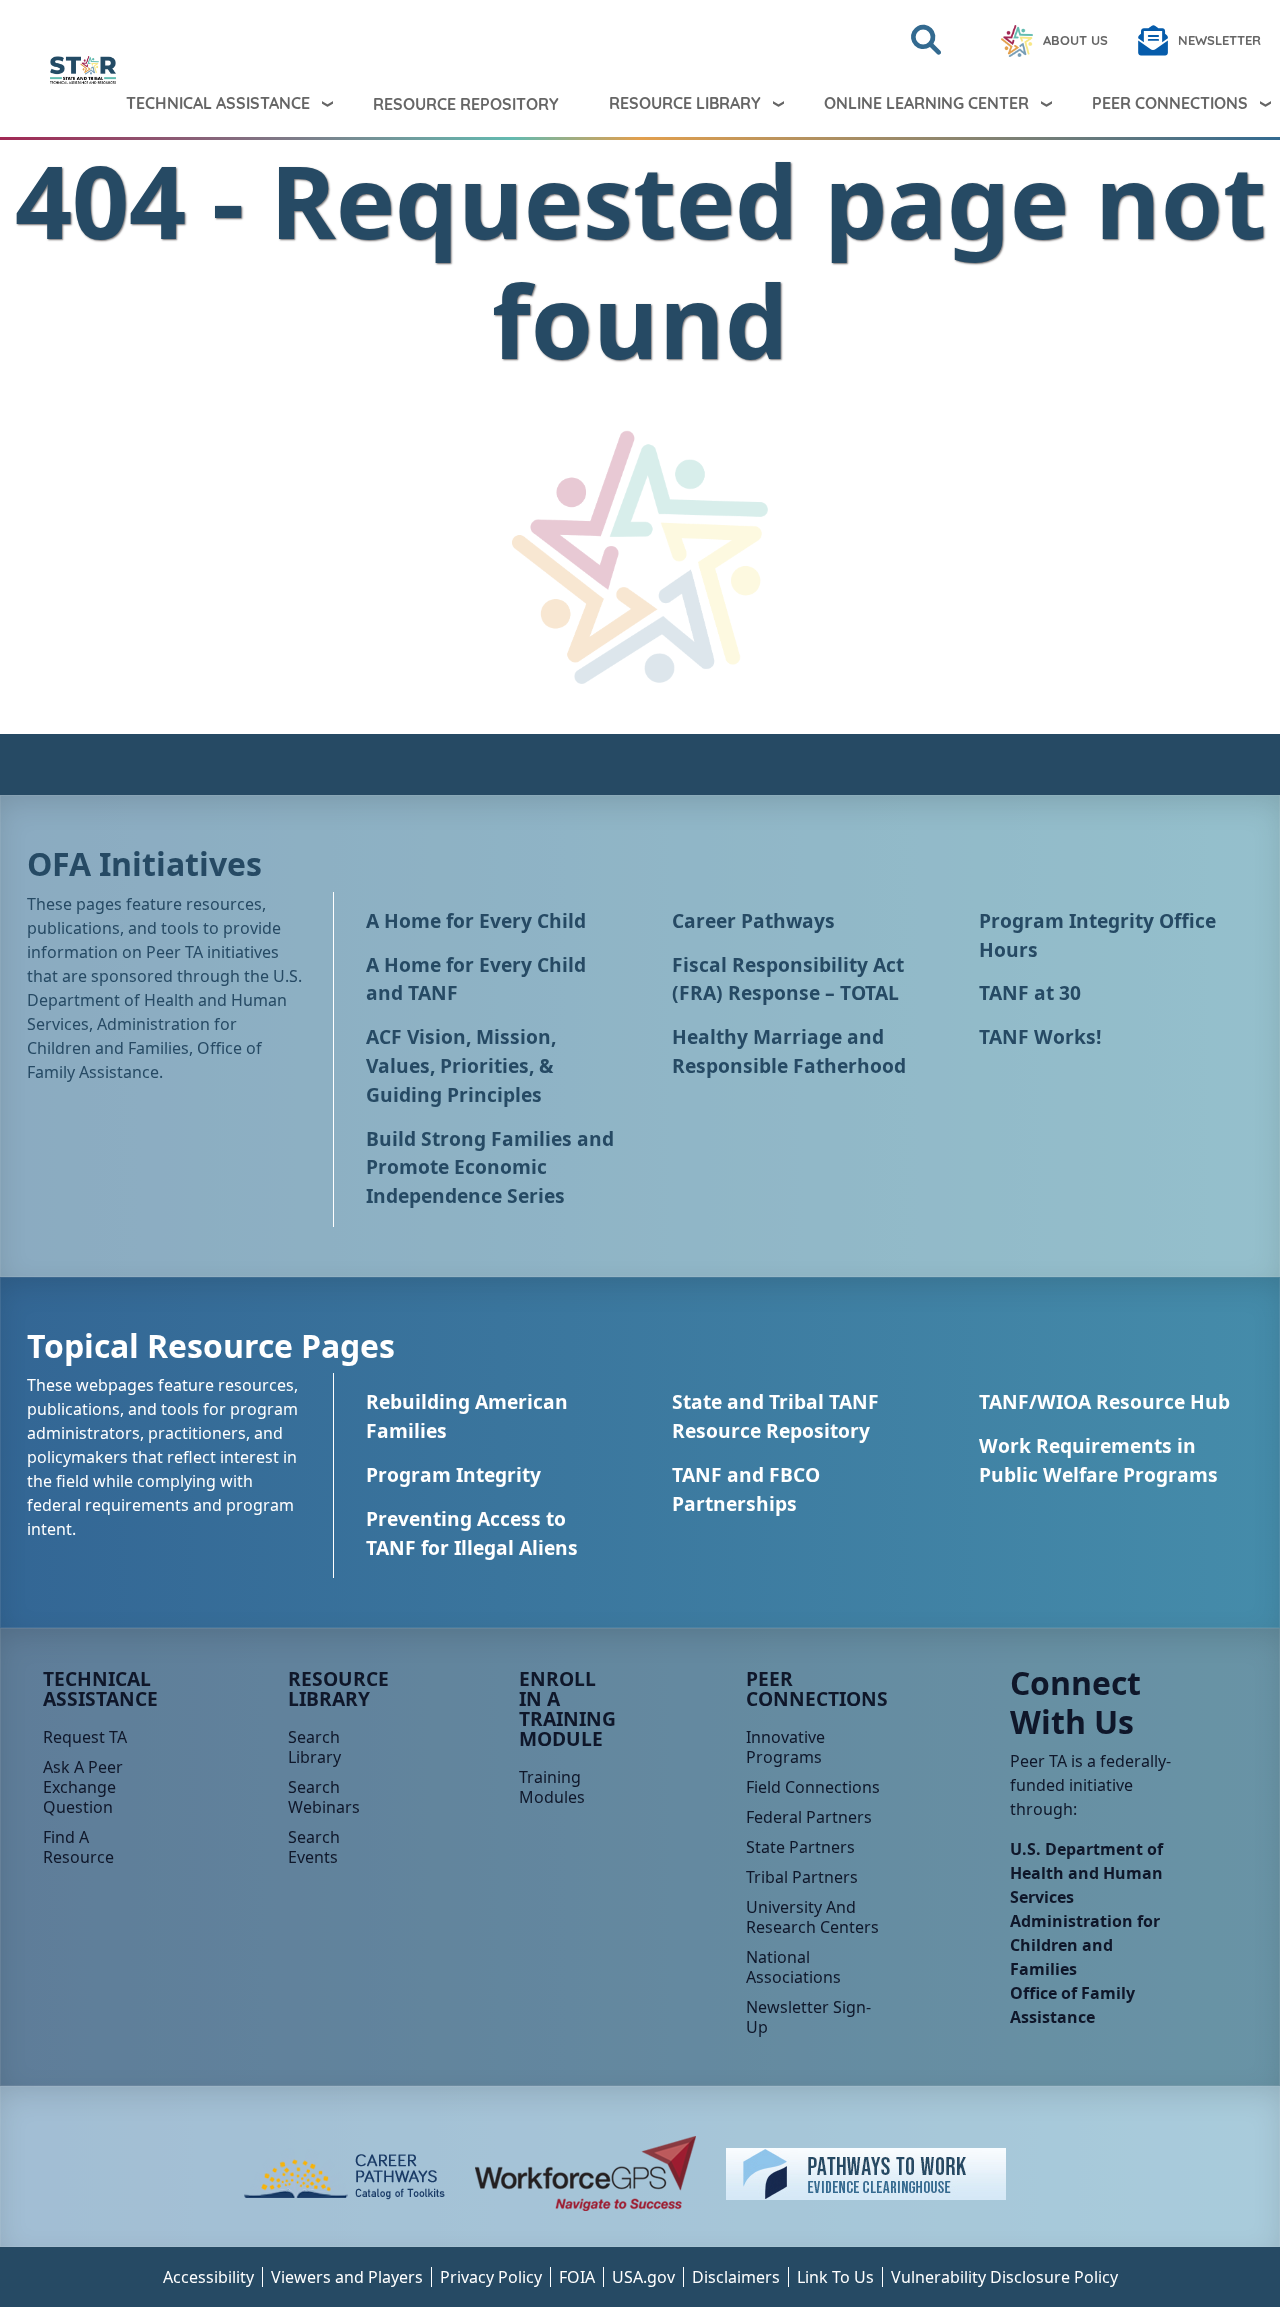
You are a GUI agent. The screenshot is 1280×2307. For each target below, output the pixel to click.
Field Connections (813, 1787)
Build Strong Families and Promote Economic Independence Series (490, 1167)
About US (1075, 40)
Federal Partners (809, 1817)
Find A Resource (78, 1847)
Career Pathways (753, 920)
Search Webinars (324, 1797)
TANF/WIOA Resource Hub (1104, 1401)
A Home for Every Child (476, 920)
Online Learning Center (926, 103)
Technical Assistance (218, 103)
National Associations (793, 1967)
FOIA (577, 2277)
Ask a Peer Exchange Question (83, 1787)
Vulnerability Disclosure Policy (1004, 2277)
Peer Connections (817, 1688)
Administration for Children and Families (1085, 1945)
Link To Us (835, 2277)
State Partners (800, 1847)
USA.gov (643, 2277)
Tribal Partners (802, 1877)
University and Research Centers (812, 1917)
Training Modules (552, 1787)
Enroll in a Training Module (567, 1708)
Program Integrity (453, 1474)
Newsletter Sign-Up (808, 2017)
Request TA (85, 1737)
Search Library (314, 1747)
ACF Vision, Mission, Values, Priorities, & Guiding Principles (461, 1065)
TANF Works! (1040, 1036)
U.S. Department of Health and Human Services (1086, 1873)
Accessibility (208, 2277)
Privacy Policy (491, 2277)
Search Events (314, 1847)
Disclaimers (736, 2277)
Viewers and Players (347, 2277)
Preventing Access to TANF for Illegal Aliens (472, 1533)
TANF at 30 (1030, 992)
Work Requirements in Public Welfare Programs (1098, 1460)
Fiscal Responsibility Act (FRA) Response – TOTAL (788, 979)
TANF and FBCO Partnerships (746, 1489)
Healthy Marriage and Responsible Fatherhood (789, 1051)
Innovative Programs (785, 1747)
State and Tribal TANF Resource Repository (775, 1416)
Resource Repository (466, 104)
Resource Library (685, 103)
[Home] (33, 70)
